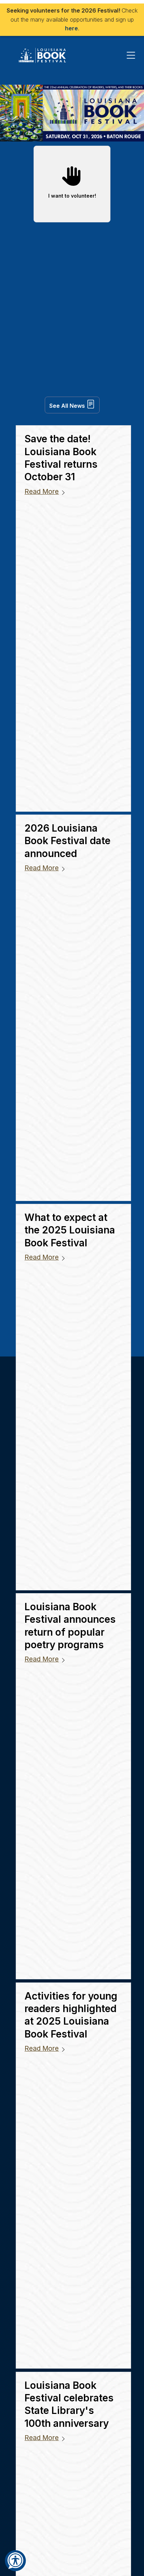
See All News (68, 406)
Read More (42, 492)
